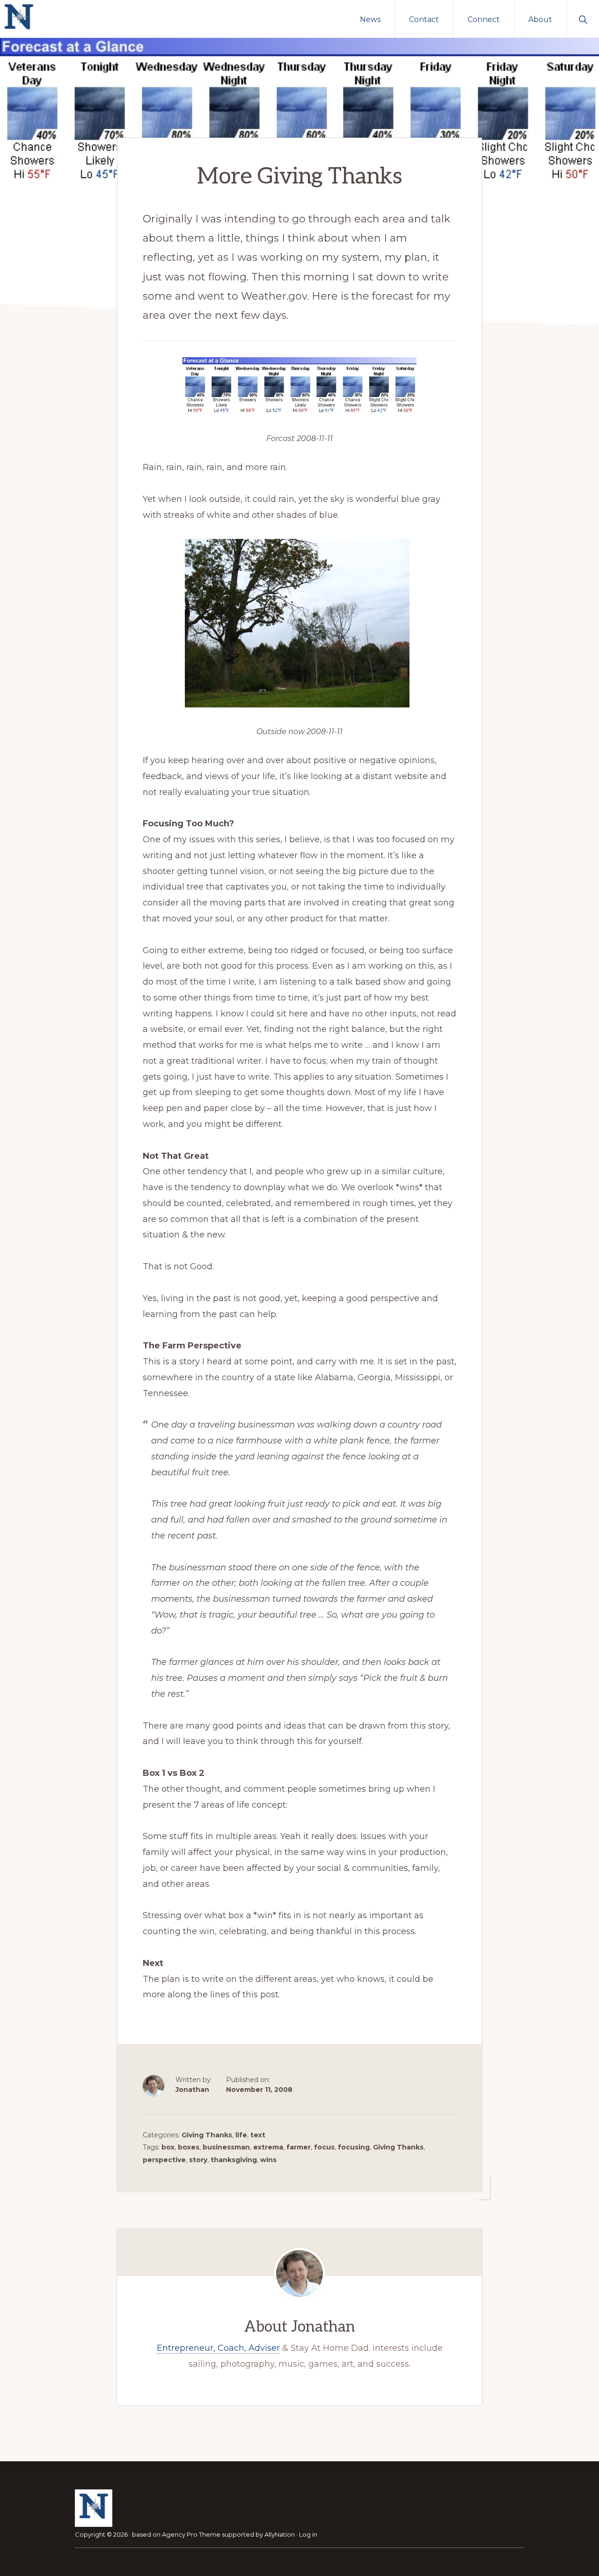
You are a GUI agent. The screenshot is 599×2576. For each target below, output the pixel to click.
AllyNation (280, 2534)
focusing (354, 2147)
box (168, 2147)
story (198, 2160)
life (241, 2135)
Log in (308, 2534)
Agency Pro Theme (191, 2534)
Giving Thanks (207, 2135)
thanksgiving (234, 2160)
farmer (299, 2147)
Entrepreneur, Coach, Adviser (218, 2348)
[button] (583, 19)
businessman (226, 2147)
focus (324, 2147)
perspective (164, 2160)
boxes (189, 2147)
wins (268, 2160)
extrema (268, 2147)
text (258, 2135)
